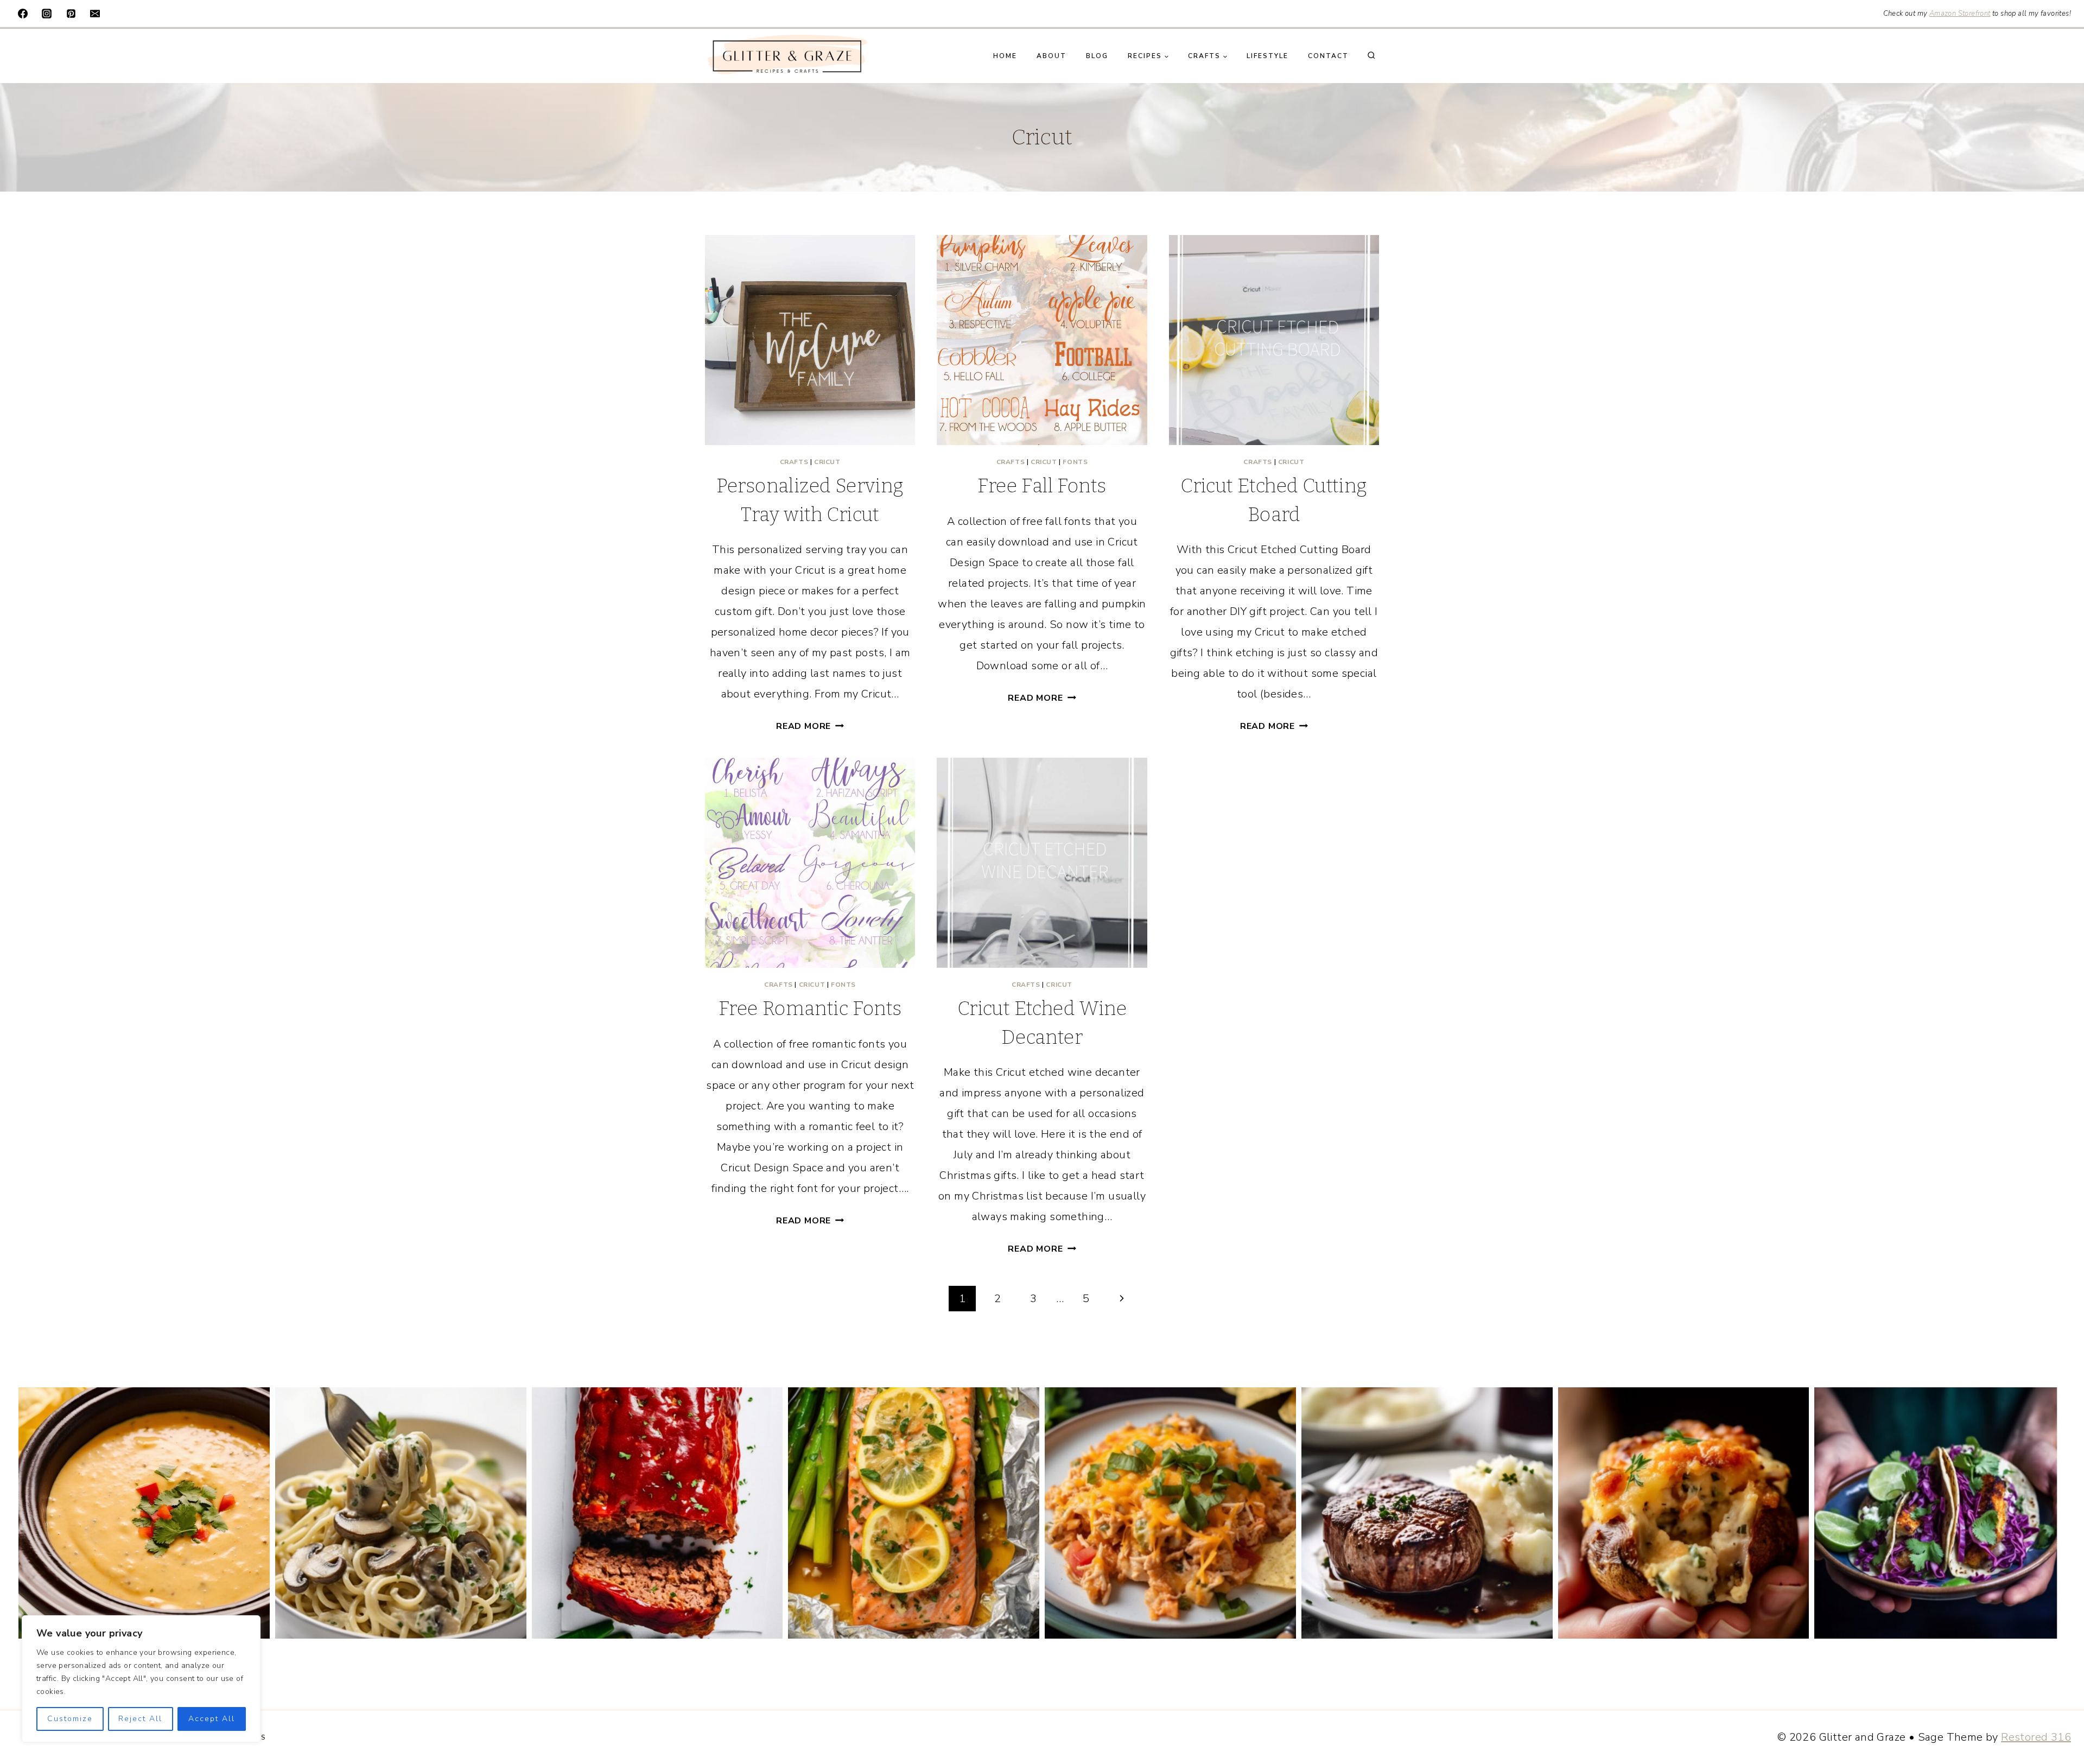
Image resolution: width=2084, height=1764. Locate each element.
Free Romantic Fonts (810, 1008)
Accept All (212, 1719)
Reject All (140, 1719)
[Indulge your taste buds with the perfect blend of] (1427, 1513)
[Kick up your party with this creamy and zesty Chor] (144, 1513)
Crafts (794, 462)
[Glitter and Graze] (786, 56)
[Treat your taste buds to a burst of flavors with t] (1684, 1513)
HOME (1005, 56)
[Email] (95, 14)
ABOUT (1051, 56)
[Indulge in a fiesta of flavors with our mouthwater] (1170, 1513)
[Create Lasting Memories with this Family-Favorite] (657, 1513)
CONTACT (1328, 56)
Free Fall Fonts (1042, 486)
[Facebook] (23, 14)
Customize (70, 1719)
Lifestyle (1267, 56)
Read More (810, 726)
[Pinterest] (71, 14)
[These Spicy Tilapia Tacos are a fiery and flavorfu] (1940, 1513)
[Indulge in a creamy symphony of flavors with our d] (401, 1513)
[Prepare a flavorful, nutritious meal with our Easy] (914, 1513)
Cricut (827, 462)
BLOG (1097, 56)
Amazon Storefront (1960, 14)
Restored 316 (2036, 1737)
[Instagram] (47, 14)
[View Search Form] (1371, 56)
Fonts (1075, 462)
